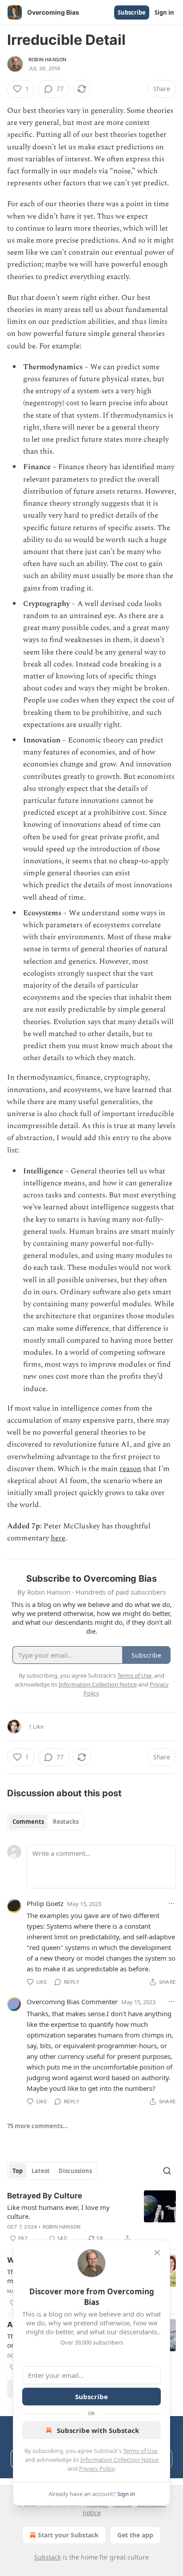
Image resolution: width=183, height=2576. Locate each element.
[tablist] (46, 1822)
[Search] (167, 2171)
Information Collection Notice (119, 2460)
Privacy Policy (97, 2468)
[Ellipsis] (171, 1903)
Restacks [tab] (66, 1822)
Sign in (164, 12)
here (58, 1538)
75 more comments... (38, 2126)
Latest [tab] (41, 2171)
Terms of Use (140, 2451)
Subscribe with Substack (98, 2430)
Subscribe (132, 12)
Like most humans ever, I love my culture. (58, 2212)
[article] (91, 2217)
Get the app (135, 2535)
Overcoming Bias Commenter (72, 2002)
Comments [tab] (28, 1822)
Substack (48, 2557)
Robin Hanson (47, 60)
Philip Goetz (45, 1903)
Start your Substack (68, 2535)
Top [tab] (18, 2171)
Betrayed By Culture (45, 2196)
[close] (157, 2253)
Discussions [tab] (75, 2171)
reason (130, 1469)
